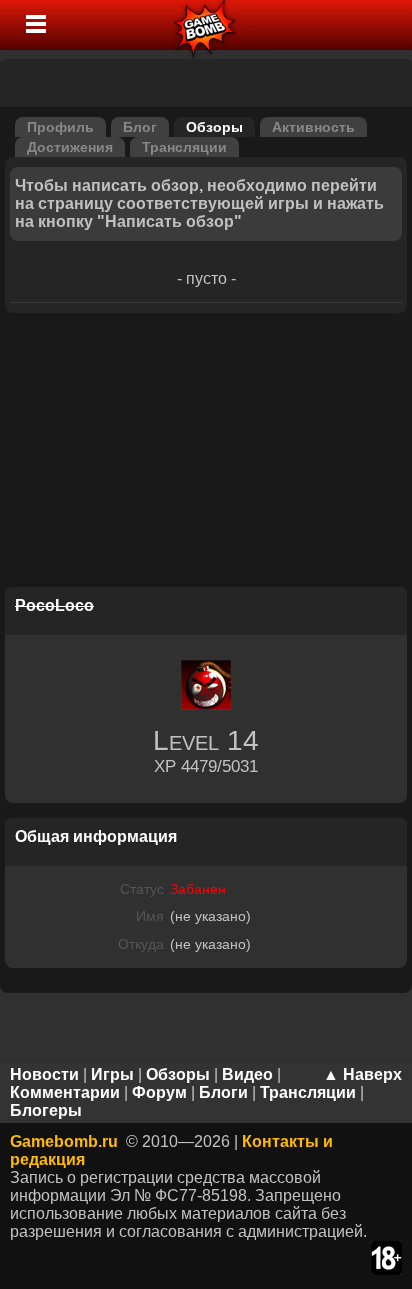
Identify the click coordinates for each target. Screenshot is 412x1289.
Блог (140, 127)
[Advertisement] (206, 453)
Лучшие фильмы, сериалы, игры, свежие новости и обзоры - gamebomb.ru (205, 25)
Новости (44, 1074)
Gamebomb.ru (64, 1141)
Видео (247, 1074)
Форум (159, 1092)
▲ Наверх (362, 1074)
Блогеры (46, 1110)
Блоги (223, 1092)
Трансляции (184, 147)
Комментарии (65, 1092)
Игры (112, 1074)
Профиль (60, 127)
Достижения (70, 147)
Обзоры (214, 127)
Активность (313, 127)
